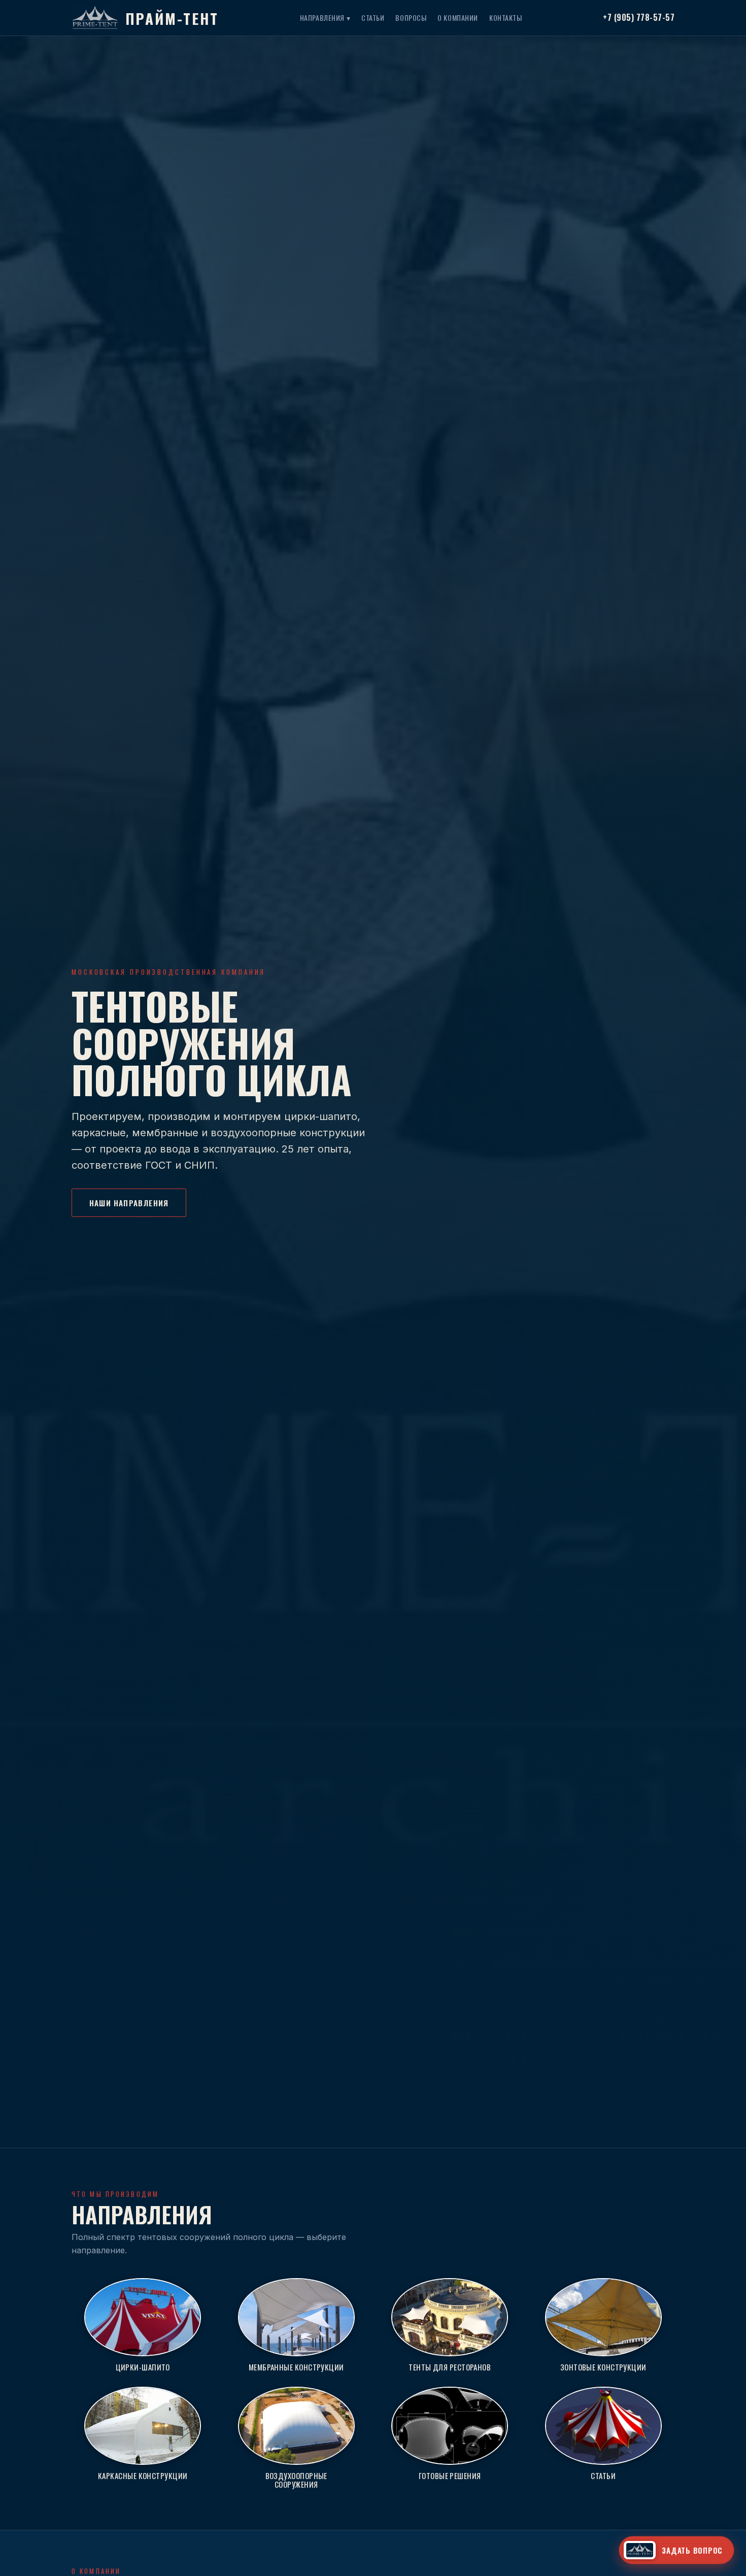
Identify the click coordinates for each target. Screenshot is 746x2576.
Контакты (505, 18)
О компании (458, 18)
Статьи (373, 18)
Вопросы (411, 18)
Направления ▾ (325, 18)
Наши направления (129, 1203)
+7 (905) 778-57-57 (639, 17)
